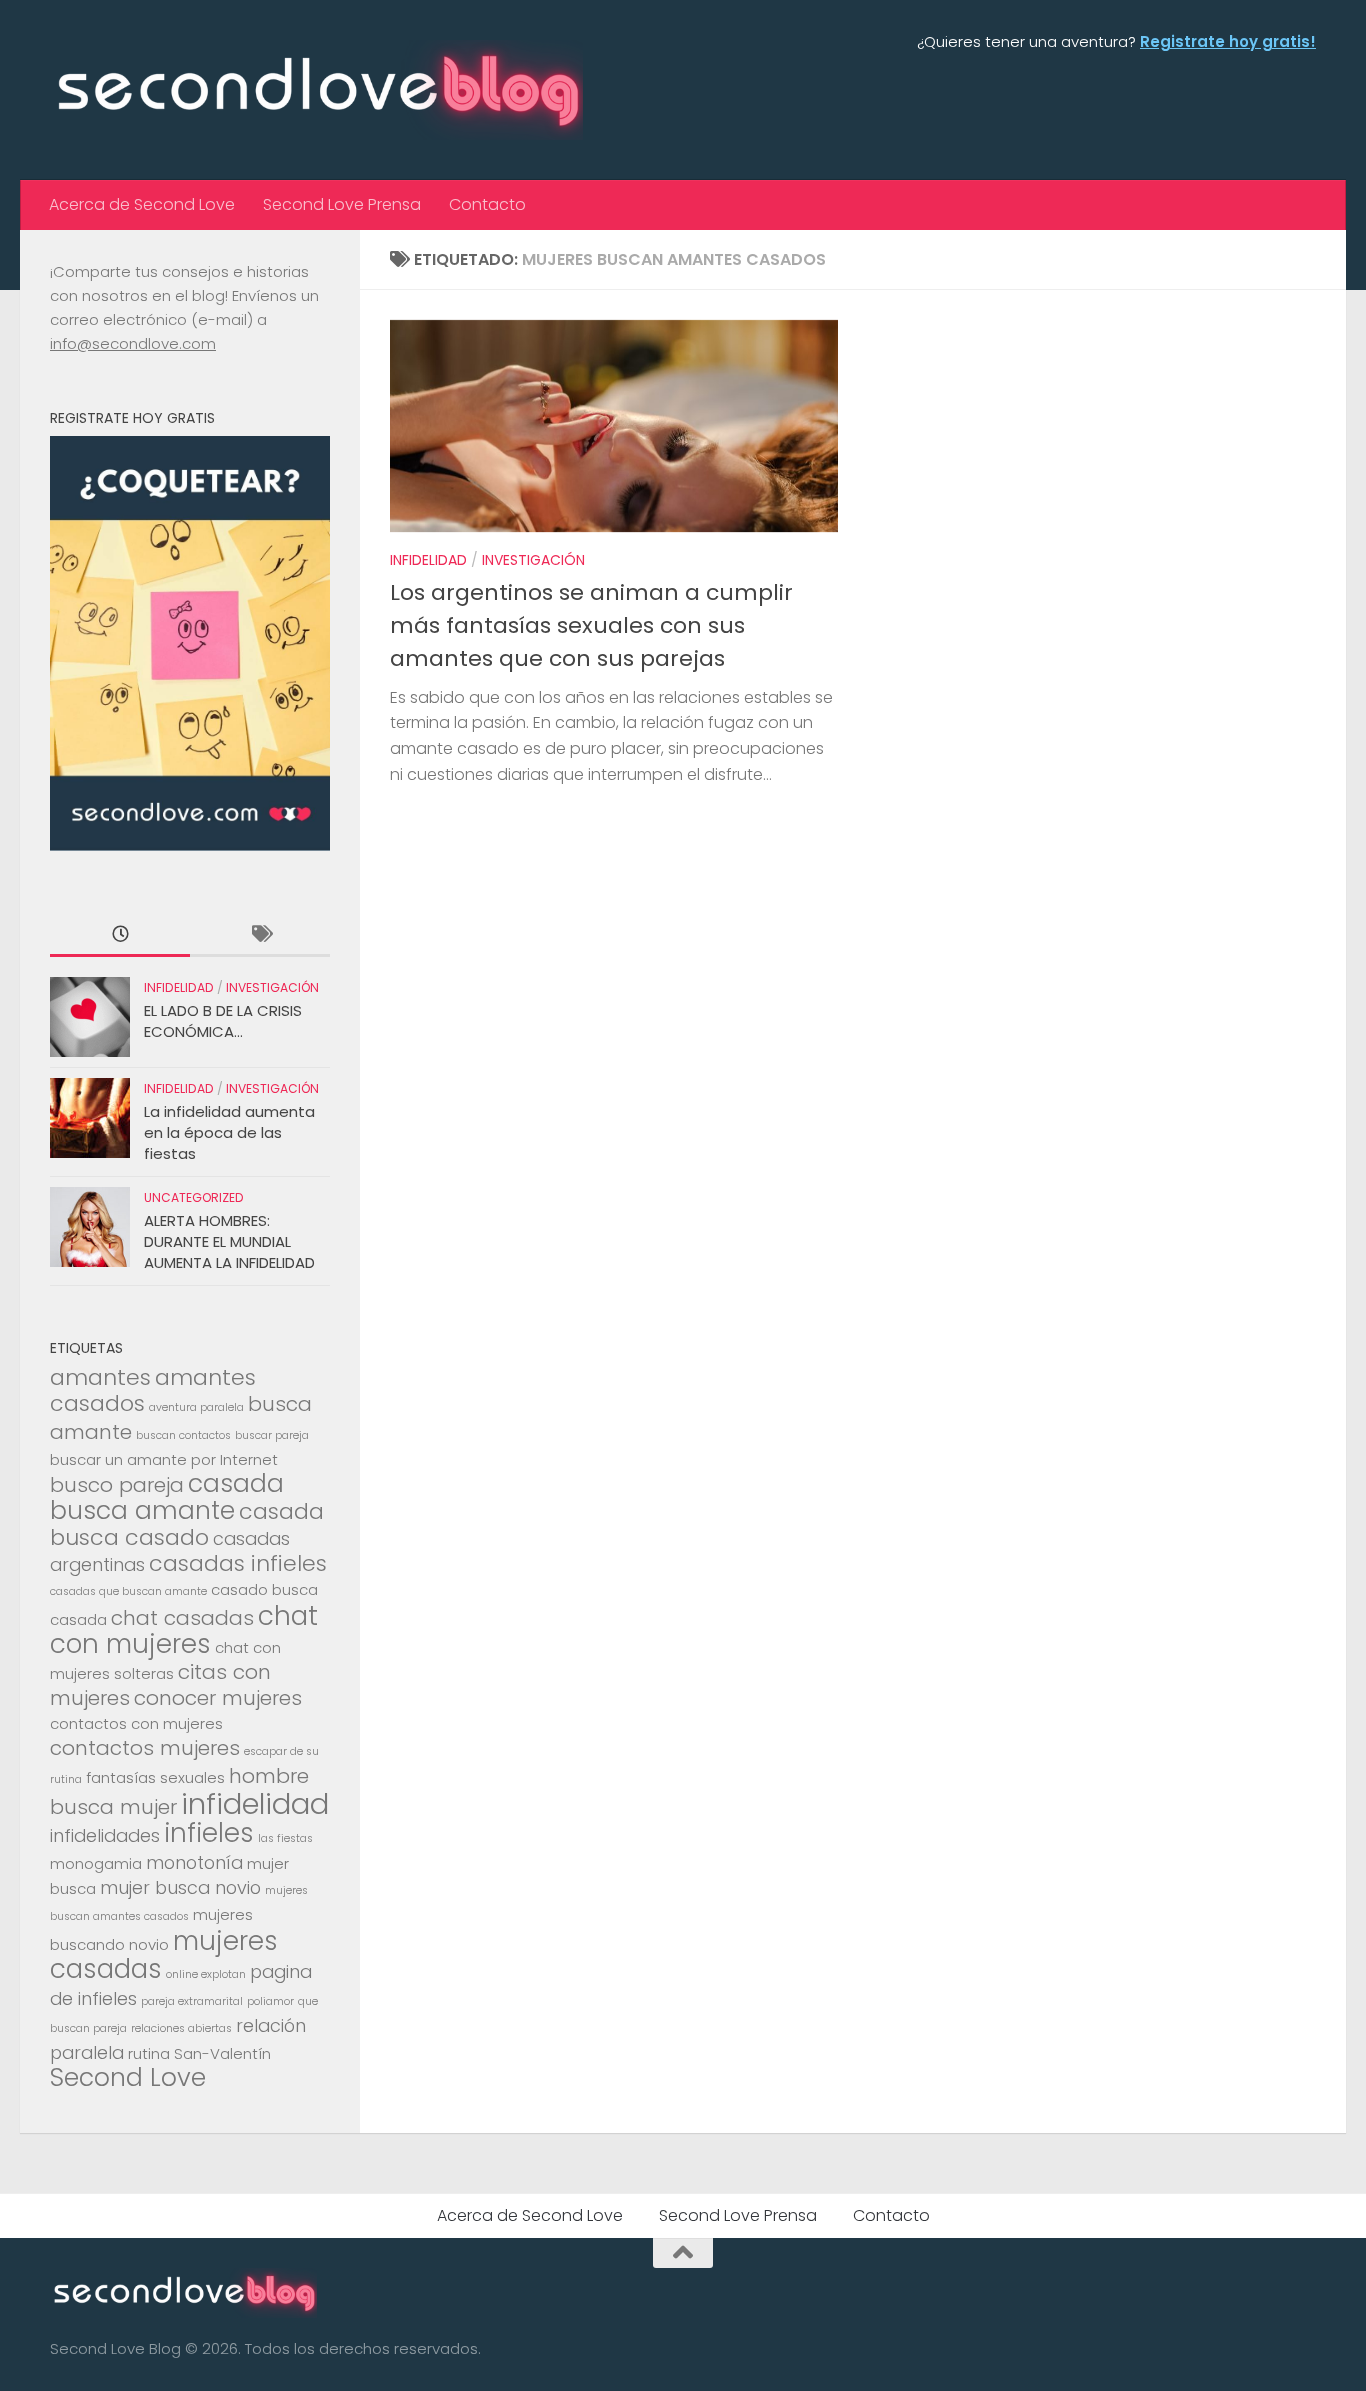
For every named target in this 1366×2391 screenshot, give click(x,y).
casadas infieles (238, 1563)
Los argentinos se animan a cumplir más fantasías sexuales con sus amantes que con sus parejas (591, 625)
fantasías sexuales (155, 1777)
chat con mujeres (184, 1629)
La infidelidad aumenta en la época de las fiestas (229, 1132)
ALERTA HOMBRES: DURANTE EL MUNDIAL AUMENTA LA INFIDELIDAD (229, 1241)
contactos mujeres (145, 1748)
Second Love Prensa (342, 204)
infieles (209, 1832)
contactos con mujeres (136, 1723)
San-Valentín (222, 2053)
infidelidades (105, 1835)
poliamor (270, 2001)
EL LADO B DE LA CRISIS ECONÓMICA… (223, 1021)
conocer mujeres (218, 1698)
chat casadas (182, 1618)
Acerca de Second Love (142, 204)
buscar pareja (272, 1435)
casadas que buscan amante (128, 1591)
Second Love (128, 2077)
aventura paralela (196, 1407)
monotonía (194, 1862)
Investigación (533, 560)
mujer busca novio (180, 1887)
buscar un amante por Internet (164, 1459)
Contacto (487, 204)
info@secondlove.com (133, 343)
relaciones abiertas (181, 2028)
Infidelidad (428, 560)
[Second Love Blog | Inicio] (316, 90)
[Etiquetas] (260, 935)
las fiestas (285, 1838)
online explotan (206, 1974)
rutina (149, 2053)
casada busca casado (187, 1524)
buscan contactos (183, 1435)
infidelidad (255, 1803)
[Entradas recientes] (120, 935)
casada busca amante (167, 1497)
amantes (100, 1377)
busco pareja (117, 1485)
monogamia (96, 1863)
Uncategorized (194, 1197)
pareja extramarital (192, 2001)
